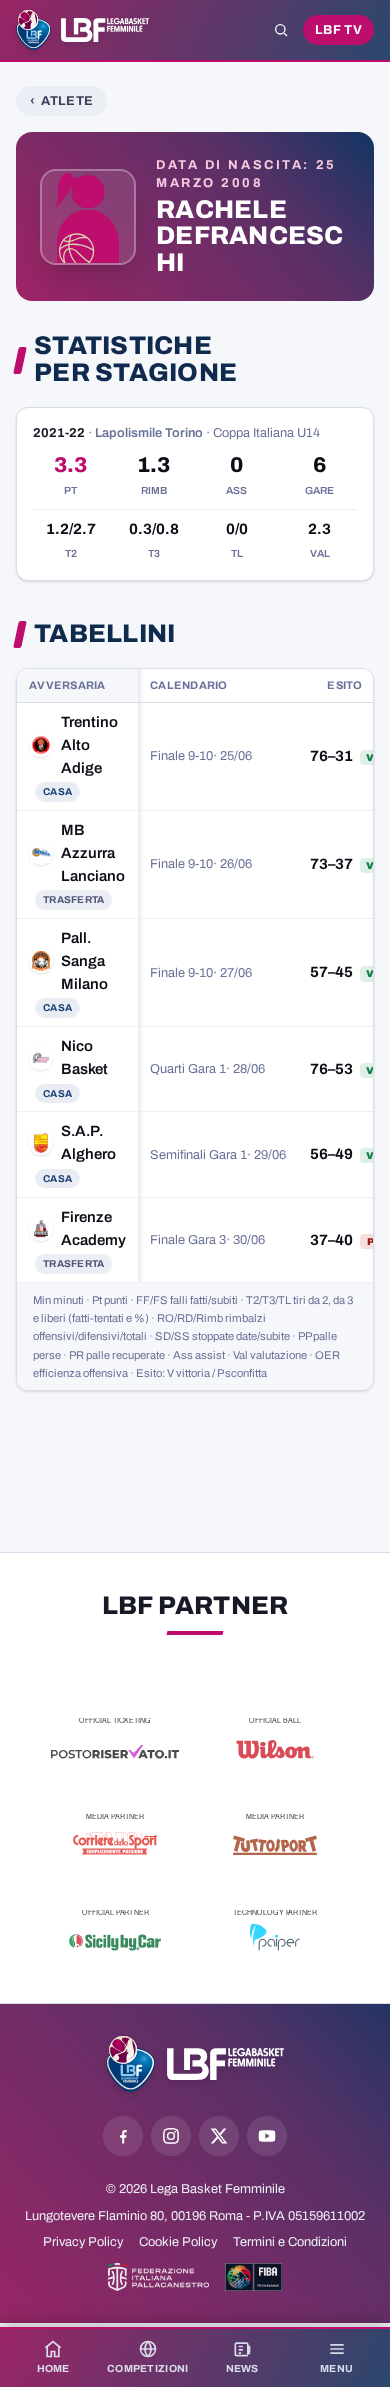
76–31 (331, 756)
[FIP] (158, 2277)
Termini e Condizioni (290, 2242)
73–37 (331, 864)
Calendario (189, 685)
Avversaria (67, 685)
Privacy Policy (83, 2242)
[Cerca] (281, 30)
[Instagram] (171, 2136)
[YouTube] (267, 2136)
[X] (219, 2136)
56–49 (331, 1154)
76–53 (331, 1069)
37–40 (331, 1240)
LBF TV (338, 30)
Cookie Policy (178, 2242)
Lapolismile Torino (149, 433)
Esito (344, 685)
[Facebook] (123, 2136)
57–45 (331, 972)
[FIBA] (253, 2277)
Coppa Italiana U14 (266, 433)
